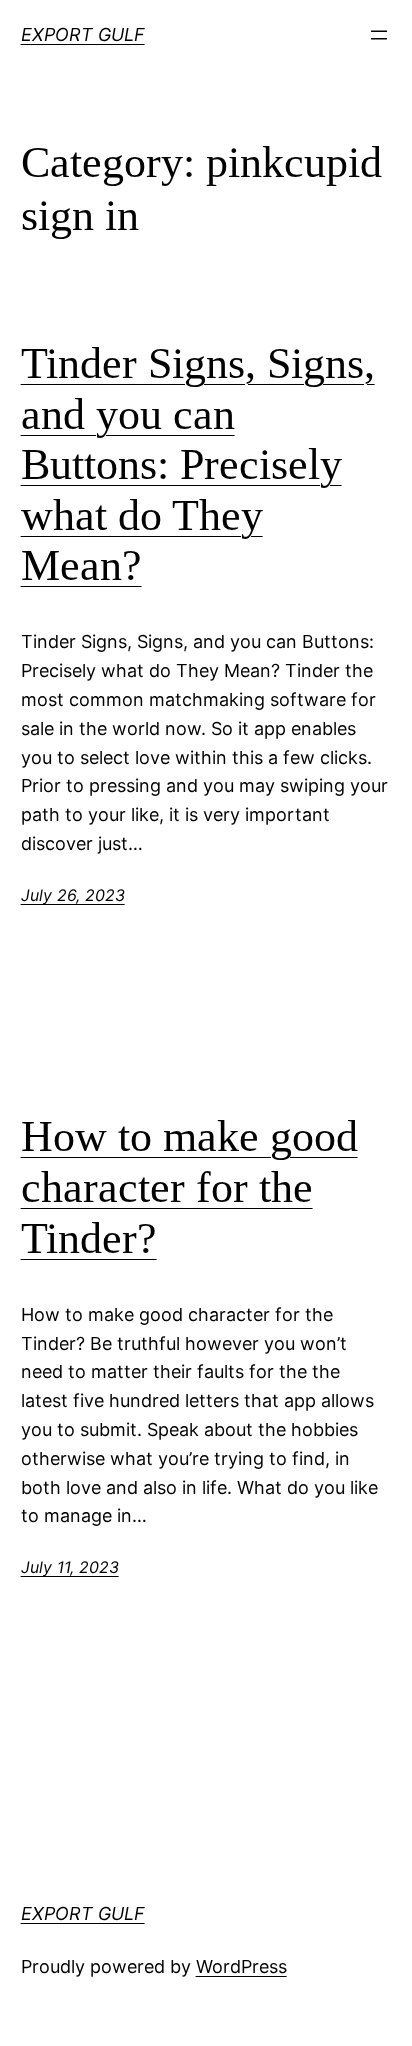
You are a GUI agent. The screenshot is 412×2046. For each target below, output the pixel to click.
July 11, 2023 (70, 1567)
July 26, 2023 (73, 895)
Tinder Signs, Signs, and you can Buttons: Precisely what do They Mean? (198, 464)
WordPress (241, 1966)
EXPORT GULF (83, 34)
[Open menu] (379, 35)
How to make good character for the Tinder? (189, 1187)
